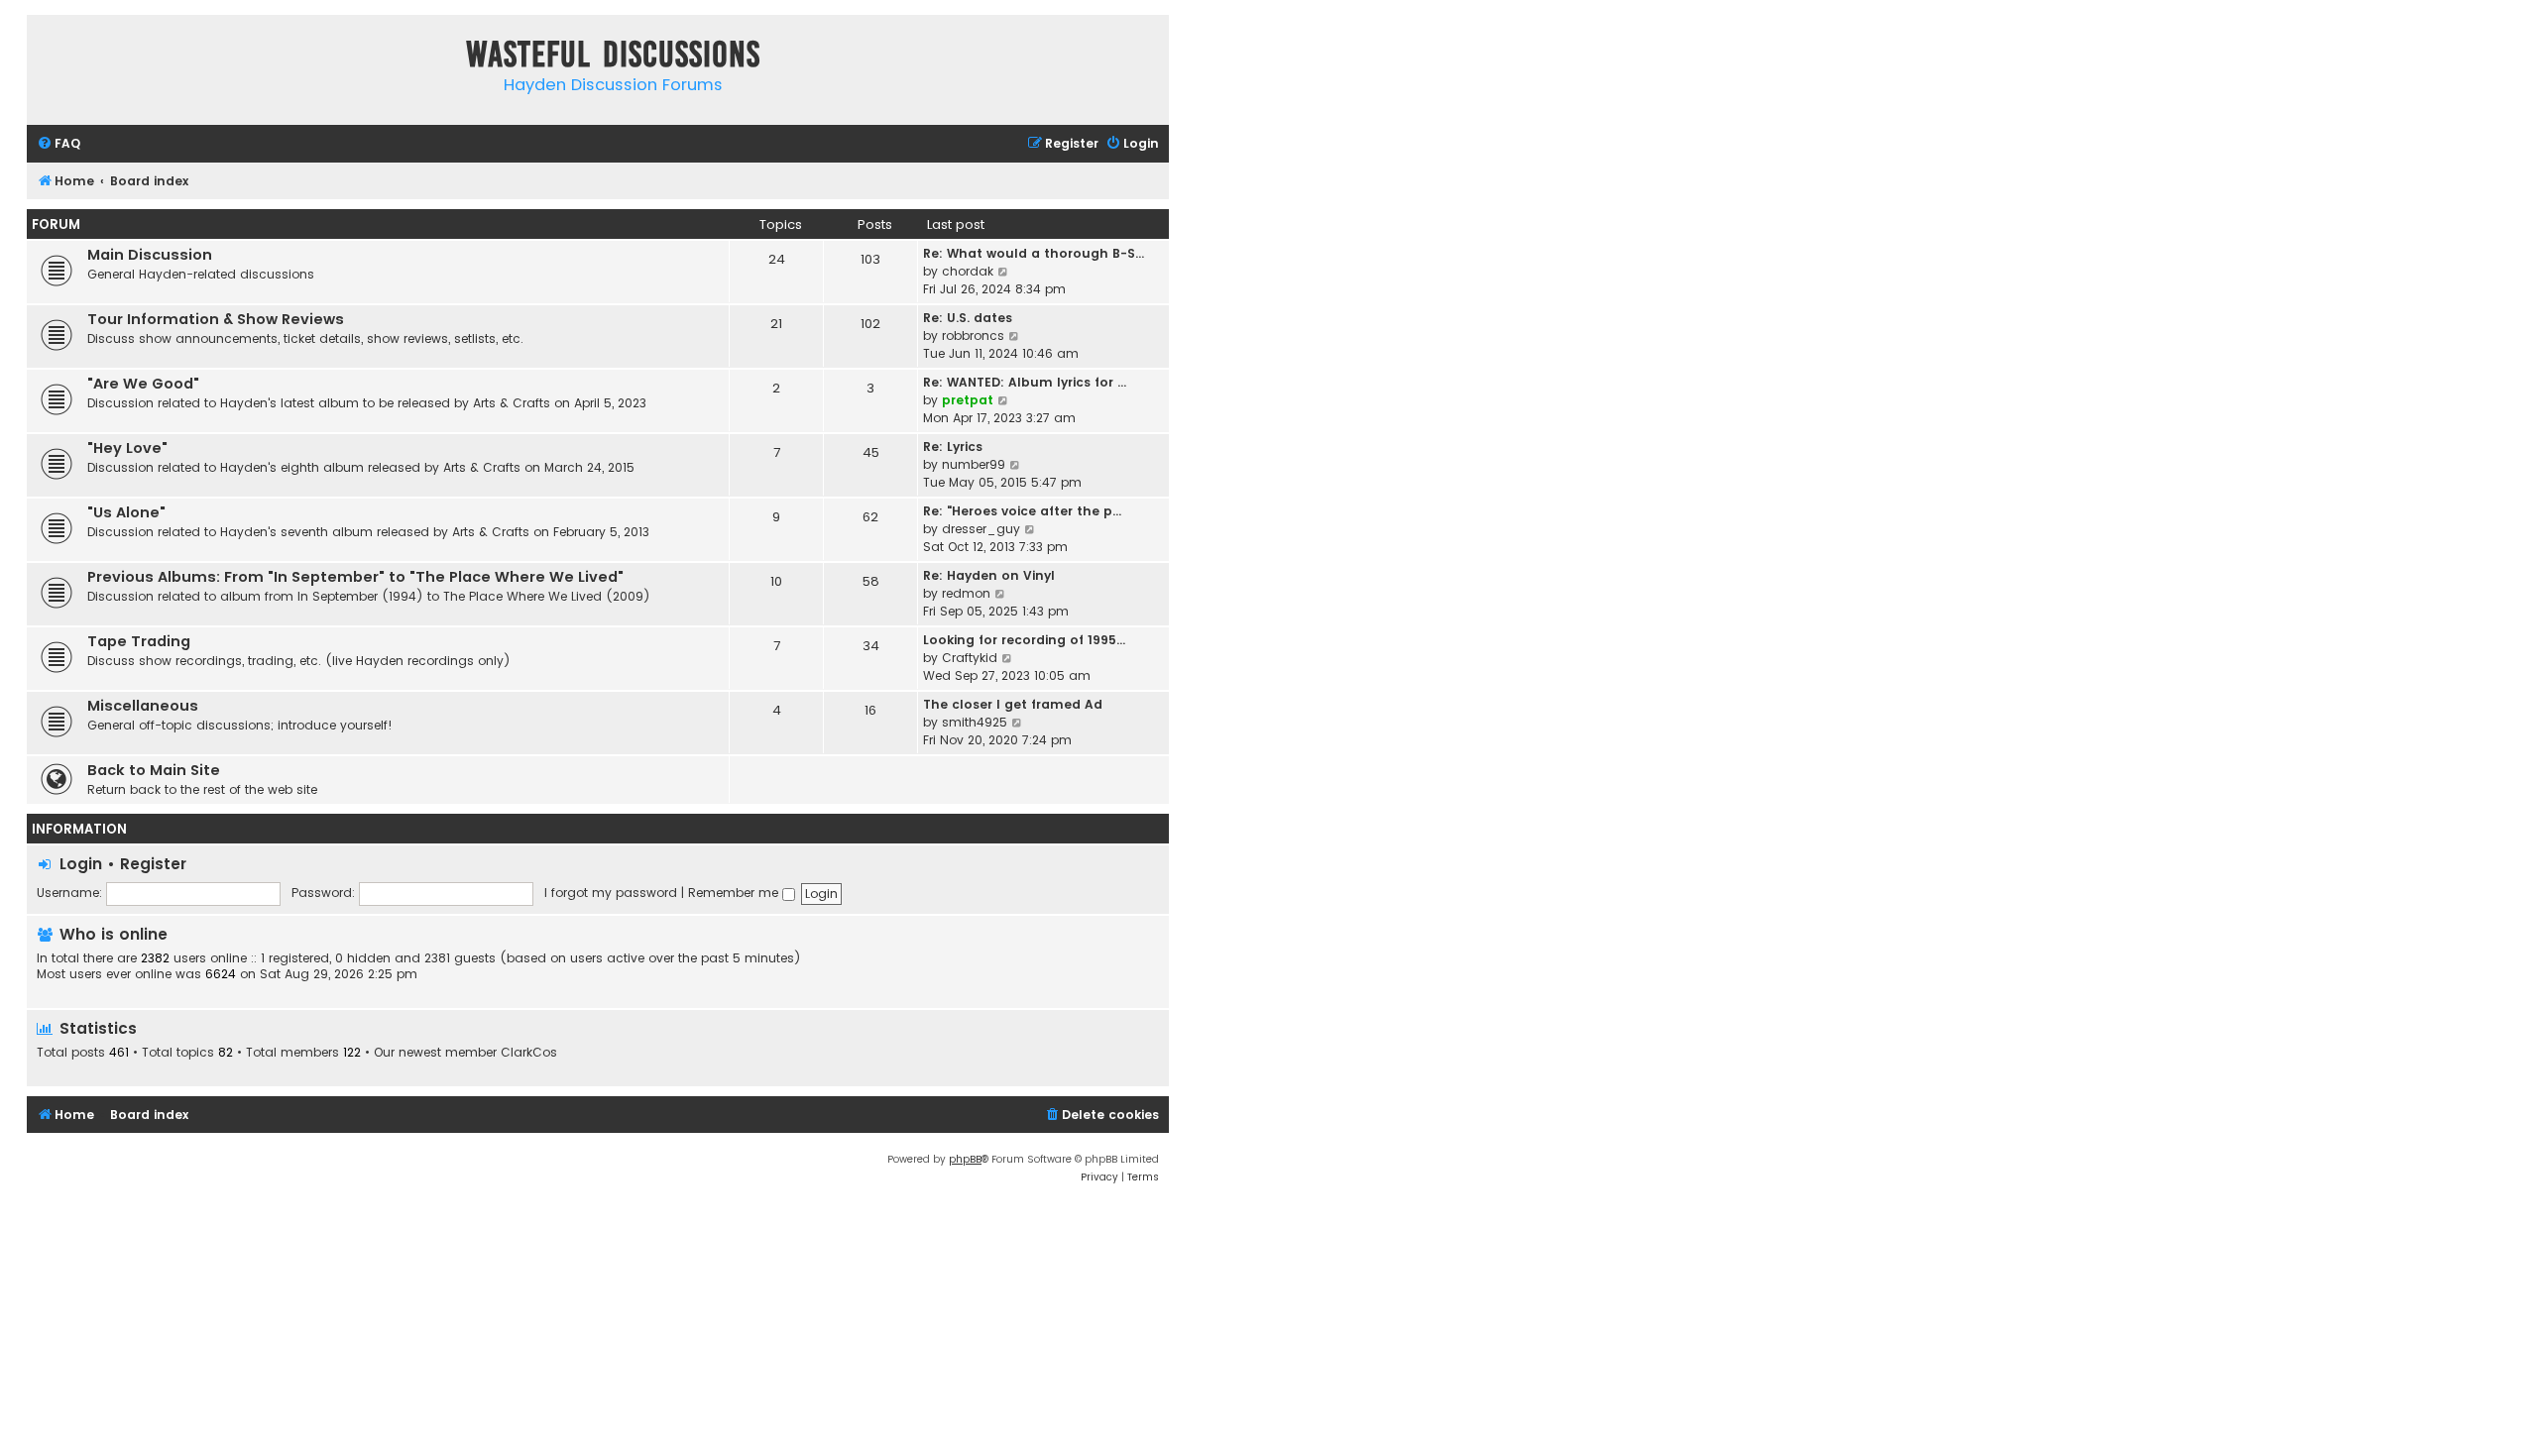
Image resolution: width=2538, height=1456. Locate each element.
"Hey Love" (127, 448)
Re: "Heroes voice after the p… (1022, 511)
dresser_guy (981, 529)
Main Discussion (150, 255)
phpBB (965, 1159)
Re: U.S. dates (968, 318)
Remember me (735, 893)
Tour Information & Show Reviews (216, 319)
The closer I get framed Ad (1013, 704)
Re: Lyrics (953, 447)
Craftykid (970, 658)
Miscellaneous (143, 706)
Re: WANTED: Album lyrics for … (1025, 382)
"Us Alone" (126, 512)
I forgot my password (611, 893)
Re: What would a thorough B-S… (1034, 253)
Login (81, 864)
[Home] (47, 58)
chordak (968, 271)
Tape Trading (139, 641)
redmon (966, 593)
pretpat (968, 400)
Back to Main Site (154, 770)
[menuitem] (58, 144)
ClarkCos (529, 1053)
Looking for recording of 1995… (1024, 640)
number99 (974, 464)
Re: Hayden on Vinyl (989, 575)
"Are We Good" (143, 384)
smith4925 (975, 722)
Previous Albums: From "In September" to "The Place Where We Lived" (355, 577)
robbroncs (973, 336)
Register (153, 864)
